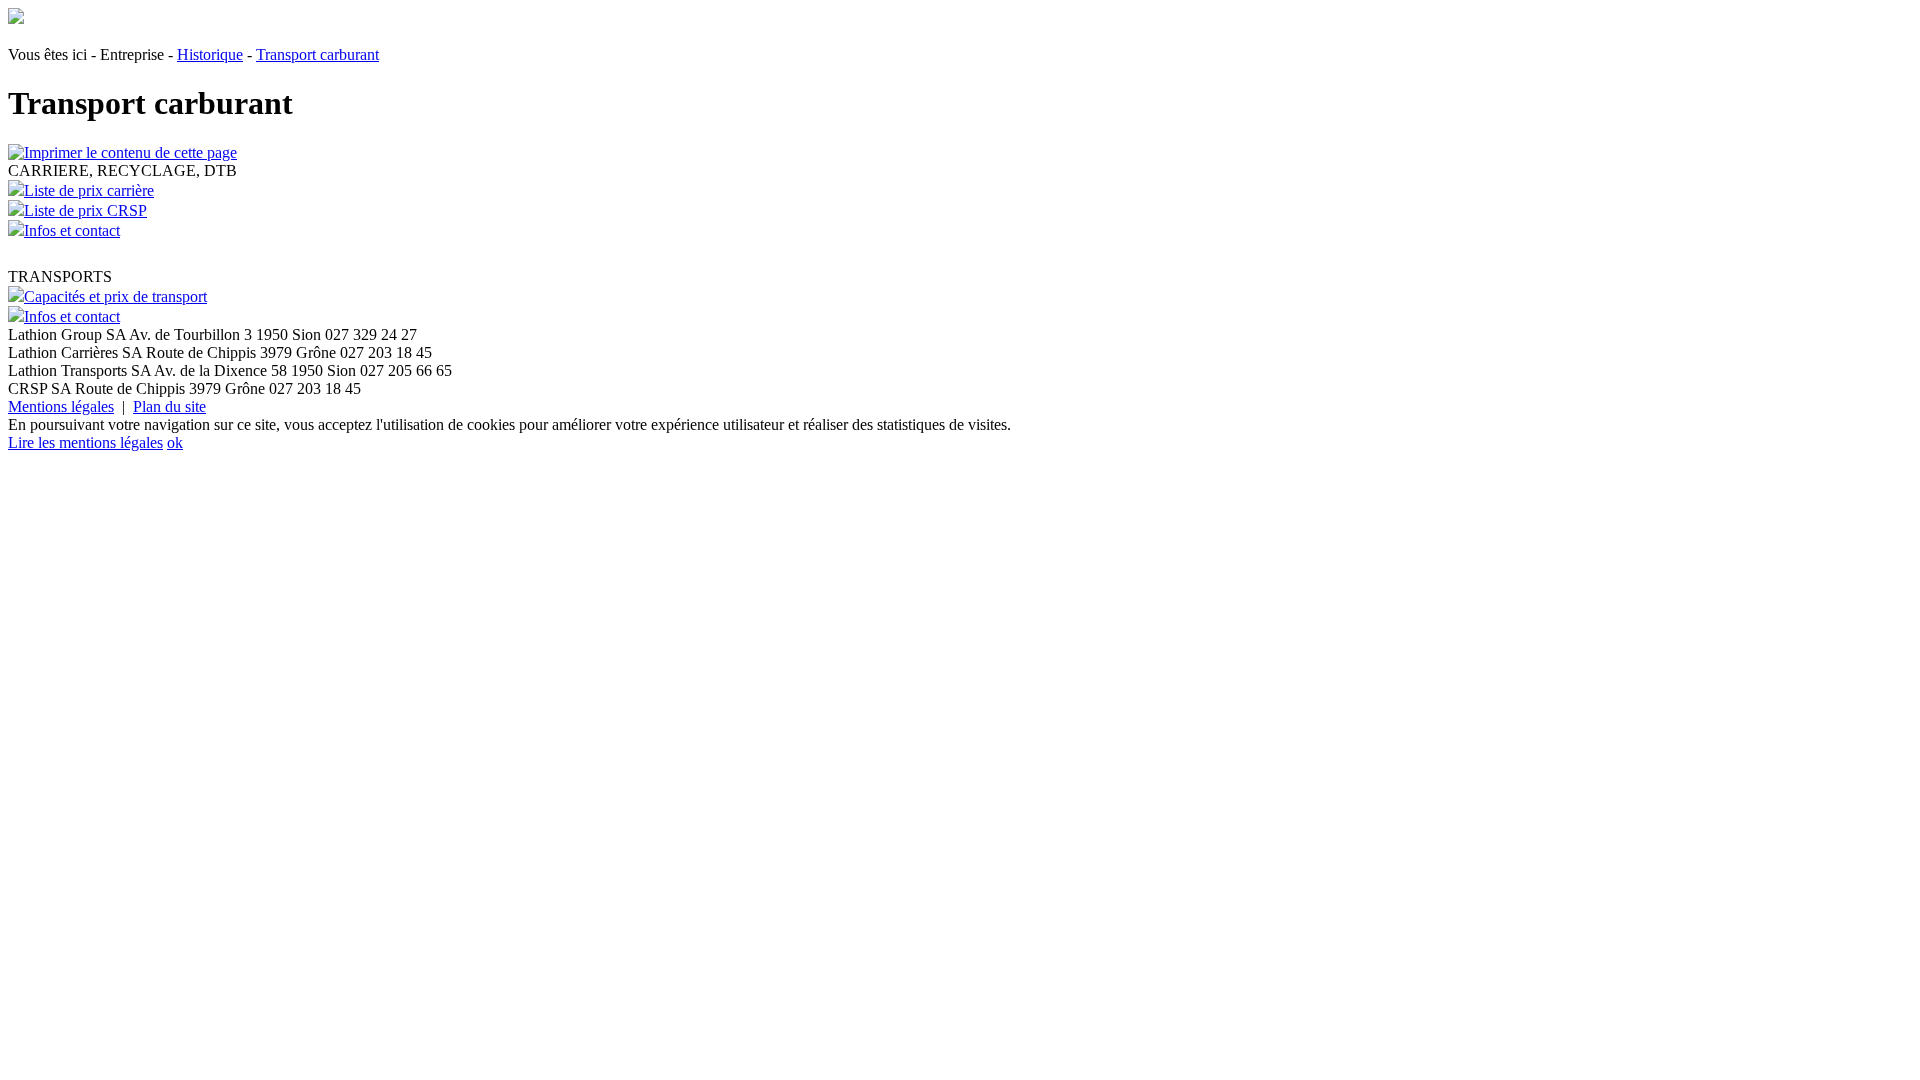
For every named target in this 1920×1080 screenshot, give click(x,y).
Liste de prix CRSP (85, 210)
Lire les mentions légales (85, 442)
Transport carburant (317, 54)
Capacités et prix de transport (115, 296)
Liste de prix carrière (89, 190)
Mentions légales (61, 406)
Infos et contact (72, 230)
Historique (210, 54)
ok (175, 442)
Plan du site (169, 406)
